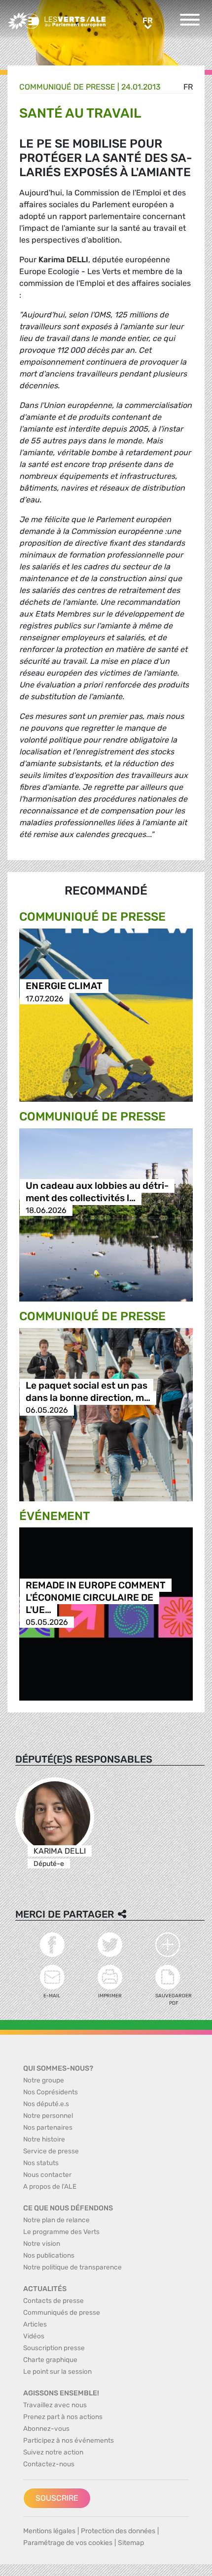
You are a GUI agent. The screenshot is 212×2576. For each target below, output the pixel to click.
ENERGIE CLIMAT (64, 986)
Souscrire (57, 2498)
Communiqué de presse (67, 87)
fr (188, 87)
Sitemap (131, 2543)
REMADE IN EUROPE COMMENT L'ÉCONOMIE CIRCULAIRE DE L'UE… (96, 1598)
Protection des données (118, 2531)
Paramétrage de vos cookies (68, 2543)
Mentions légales (49, 2531)
